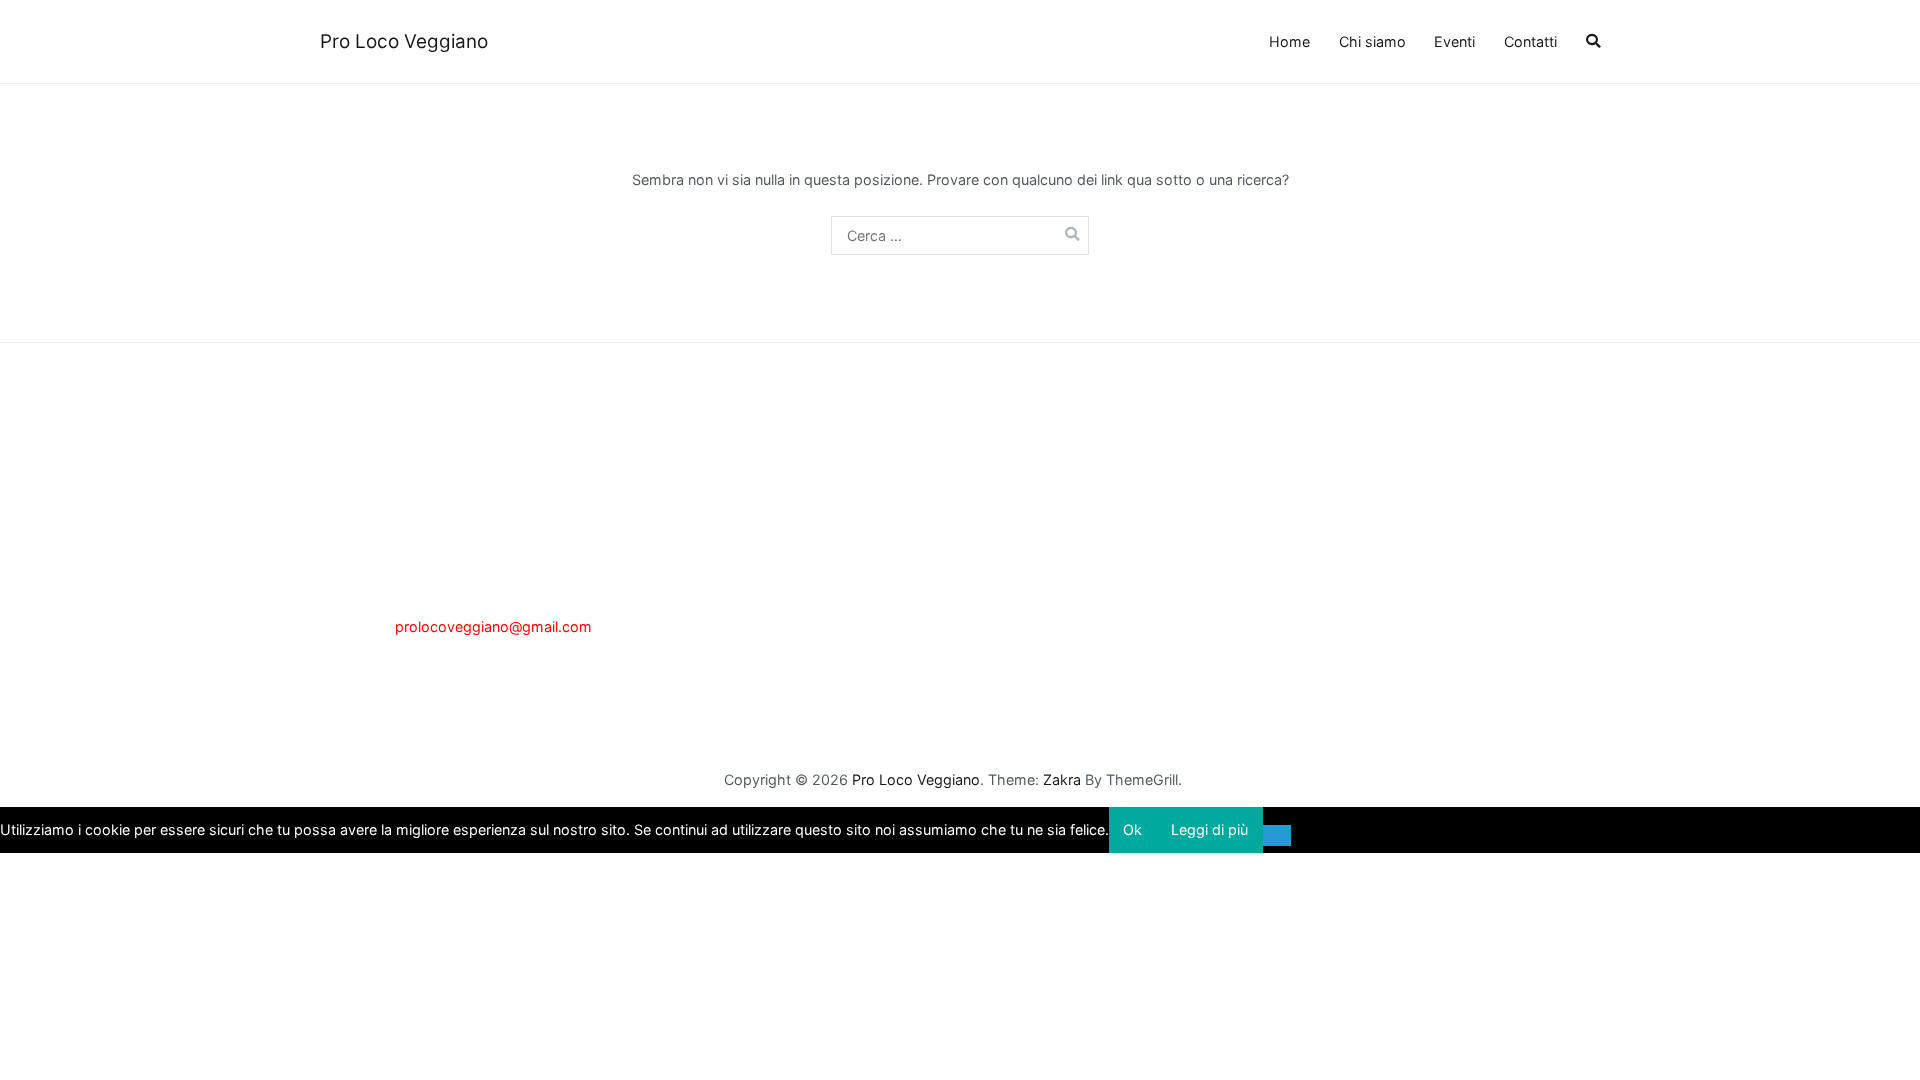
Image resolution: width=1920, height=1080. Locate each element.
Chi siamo (1372, 41)
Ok (1132, 829)
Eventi (1454, 41)
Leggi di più (1209, 829)
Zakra (1062, 779)
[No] (1277, 835)
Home (1289, 41)
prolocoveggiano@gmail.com (493, 626)
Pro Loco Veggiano (404, 41)
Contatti (1530, 41)
